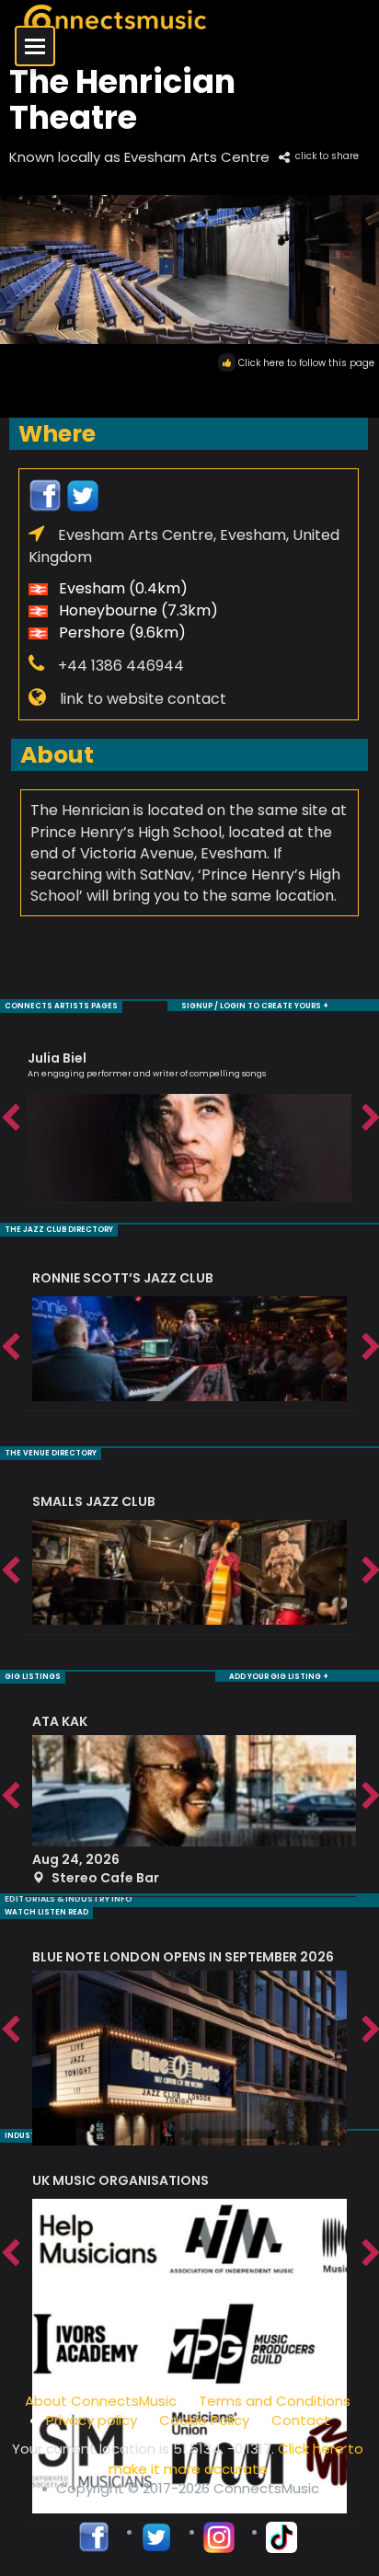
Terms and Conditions (275, 2401)
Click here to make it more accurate (236, 2458)
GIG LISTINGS (33, 1677)
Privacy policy (92, 2420)
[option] (189, 1118)
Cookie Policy (204, 2420)
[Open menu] (35, 46)
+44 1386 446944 (121, 666)
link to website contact (143, 699)
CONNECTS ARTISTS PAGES (61, 1006)
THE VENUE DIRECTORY (51, 1453)
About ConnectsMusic (101, 2401)
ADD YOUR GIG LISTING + (279, 1677)
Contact (301, 2420)
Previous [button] (9, 1119)
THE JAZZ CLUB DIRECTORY (59, 1230)
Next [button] (370, 1119)
